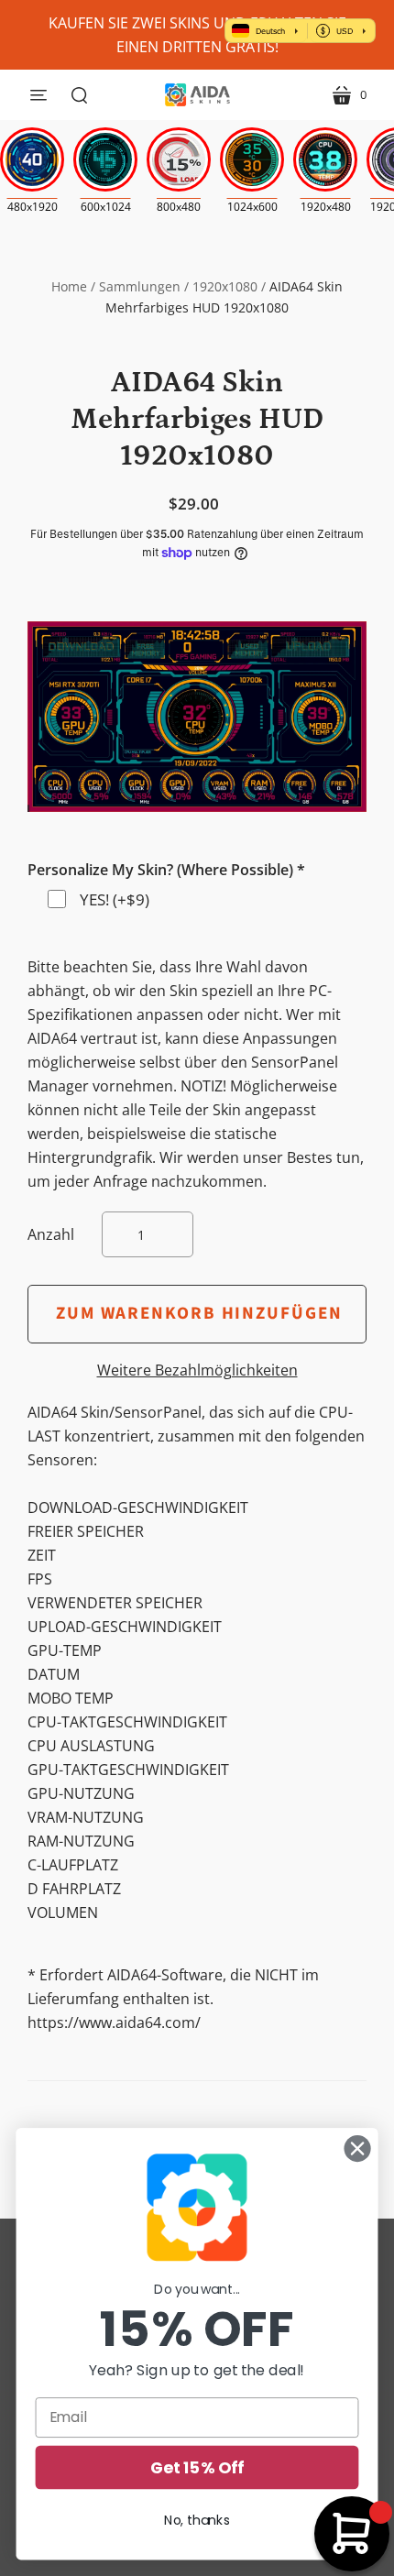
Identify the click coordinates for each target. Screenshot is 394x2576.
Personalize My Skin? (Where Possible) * (166, 870)
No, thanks (197, 2520)
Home (69, 286)
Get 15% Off (197, 2467)
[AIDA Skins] (197, 95)
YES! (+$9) (115, 899)
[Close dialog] (358, 2149)
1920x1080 (225, 286)
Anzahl (51, 1234)
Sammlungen (140, 286)
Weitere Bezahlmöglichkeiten (197, 1370)
